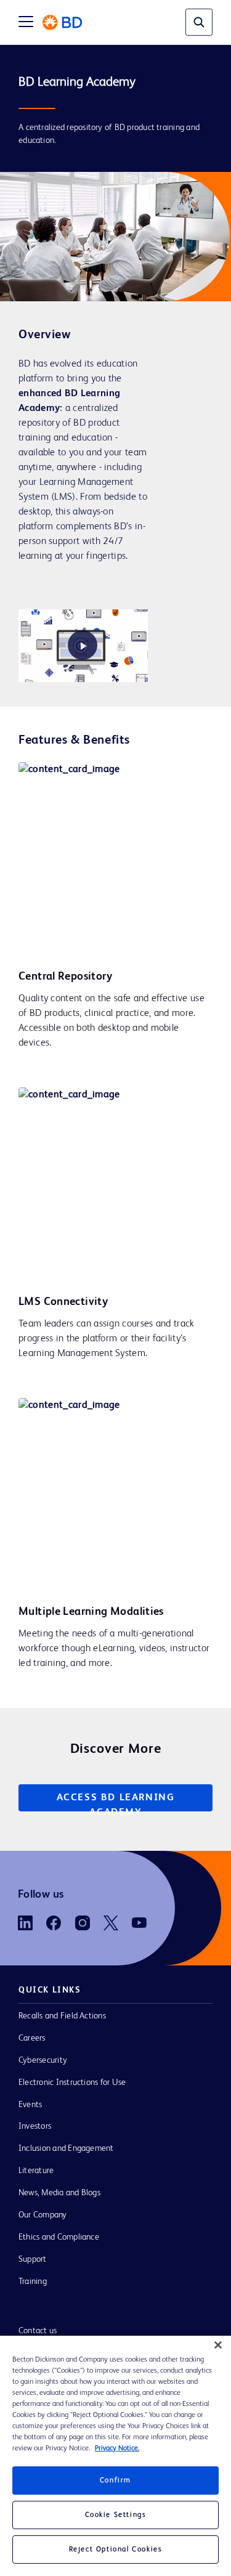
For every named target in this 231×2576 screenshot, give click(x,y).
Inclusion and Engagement (66, 2148)
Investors (35, 2126)
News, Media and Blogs (59, 2193)
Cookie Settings (116, 2515)
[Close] (218, 2345)
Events (30, 2105)
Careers (32, 2038)
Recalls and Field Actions (62, 2016)
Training (33, 2281)
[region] (115, 2456)
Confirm (115, 2481)
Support (33, 2259)
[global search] (199, 22)
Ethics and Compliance (59, 2237)
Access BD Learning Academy (116, 1802)
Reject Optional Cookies (116, 2550)
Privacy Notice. (117, 2448)
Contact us (38, 2331)
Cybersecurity (43, 2060)
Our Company (43, 2215)
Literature (36, 2171)
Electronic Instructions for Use (72, 2082)
